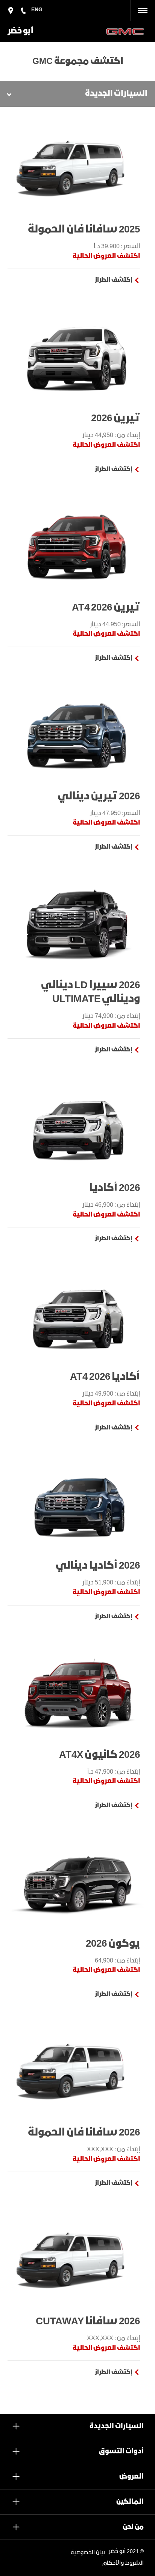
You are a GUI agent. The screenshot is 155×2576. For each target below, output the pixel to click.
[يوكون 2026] (77, 1883)
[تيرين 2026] (77, 357)
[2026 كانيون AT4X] (77, 1694)
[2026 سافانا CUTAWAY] (77, 2260)
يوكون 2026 (113, 1944)
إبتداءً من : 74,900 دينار (111, 1016)
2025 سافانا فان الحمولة (84, 230)
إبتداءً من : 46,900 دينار (111, 1205)
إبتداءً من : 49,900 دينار (111, 1394)
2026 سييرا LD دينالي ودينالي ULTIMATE (90, 992)
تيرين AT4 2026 (106, 608)
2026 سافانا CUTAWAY (88, 2322)
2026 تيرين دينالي (99, 797)
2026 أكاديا (115, 1188)
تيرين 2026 (115, 418)
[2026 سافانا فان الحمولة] (77, 2072)
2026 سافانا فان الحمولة (84, 2133)
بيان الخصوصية (88, 2553)
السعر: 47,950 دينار (115, 813)
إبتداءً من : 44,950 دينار (111, 435)
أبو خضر (21, 31)
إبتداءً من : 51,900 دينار (111, 1583)
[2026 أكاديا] (77, 1127)
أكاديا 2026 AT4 (105, 1377)
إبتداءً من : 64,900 (117, 1961)
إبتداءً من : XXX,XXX (113, 2150)
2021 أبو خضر (124, 2552)
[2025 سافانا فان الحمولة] (77, 169)
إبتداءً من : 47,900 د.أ (114, 1772)
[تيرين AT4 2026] (77, 547)
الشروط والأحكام (123, 2563)
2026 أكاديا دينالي (98, 1566)
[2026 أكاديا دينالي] (77, 1505)
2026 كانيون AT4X (100, 1755)
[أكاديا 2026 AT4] (77, 1316)
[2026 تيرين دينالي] (77, 735)
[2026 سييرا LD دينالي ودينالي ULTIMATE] (77, 924)
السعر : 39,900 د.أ (117, 247)
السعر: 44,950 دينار (115, 625)
